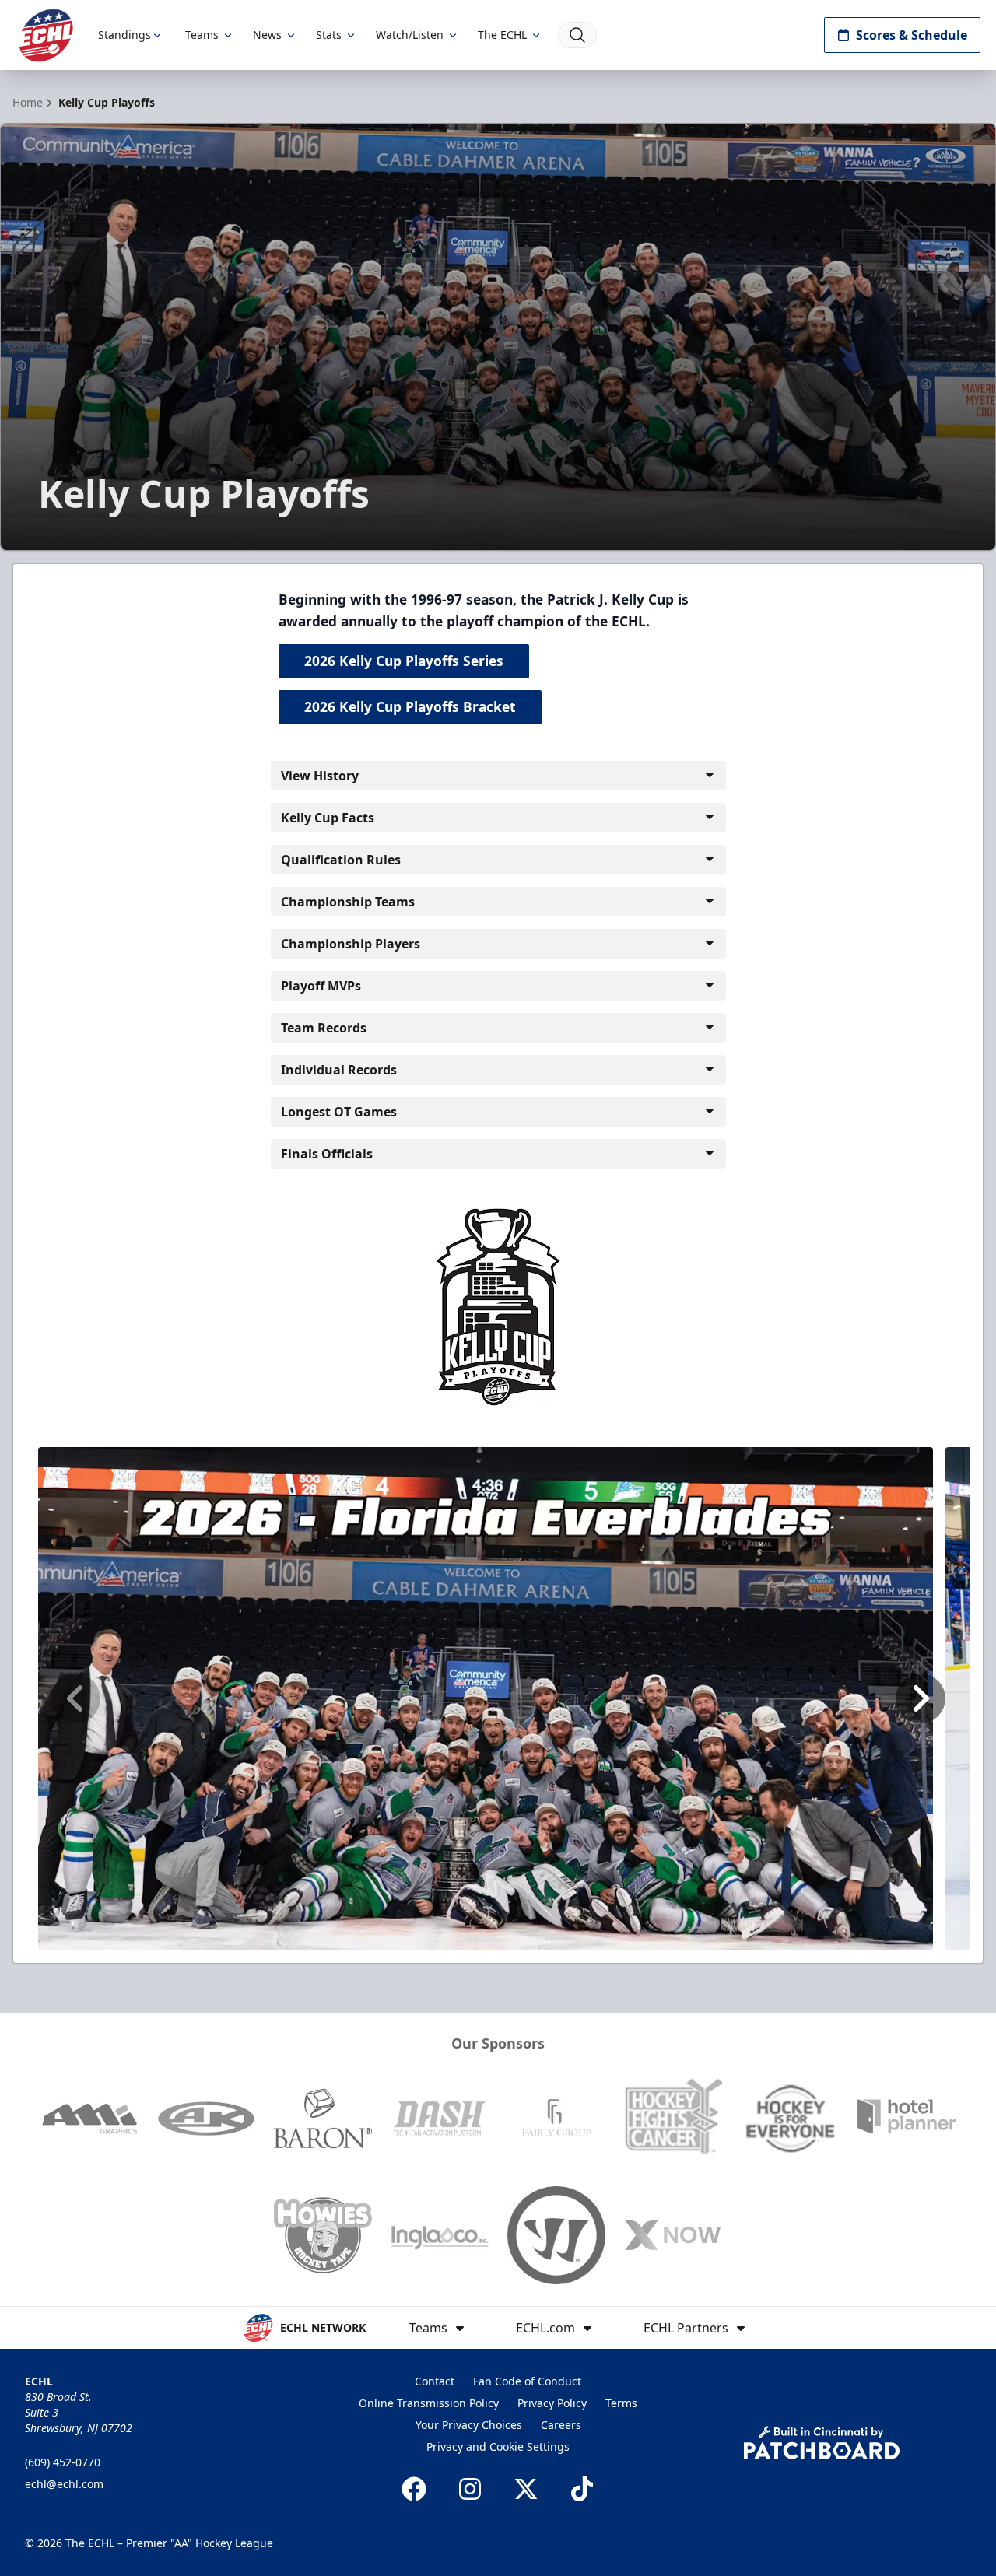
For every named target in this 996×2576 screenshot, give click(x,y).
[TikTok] (582, 2489)
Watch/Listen (410, 35)
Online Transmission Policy (429, 2403)
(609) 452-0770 (63, 2462)
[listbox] (498, 1699)
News (267, 35)
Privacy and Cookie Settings (498, 2446)
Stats (329, 35)
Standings (124, 35)
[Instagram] (470, 2489)
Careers (561, 2425)
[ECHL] (46, 35)
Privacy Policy (552, 2403)
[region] (498, 1699)
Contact (435, 2381)
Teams (202, 35)
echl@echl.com (64, 2484)
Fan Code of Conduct (527, 2381)
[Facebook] (414, 2489)
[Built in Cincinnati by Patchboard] (822, 2443)
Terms (621, 2403)
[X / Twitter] (526, 2489)
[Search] (577, 35)
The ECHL (502, 35)
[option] (486, 1699)
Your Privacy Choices (469, 2425)
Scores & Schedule (912, 35)
